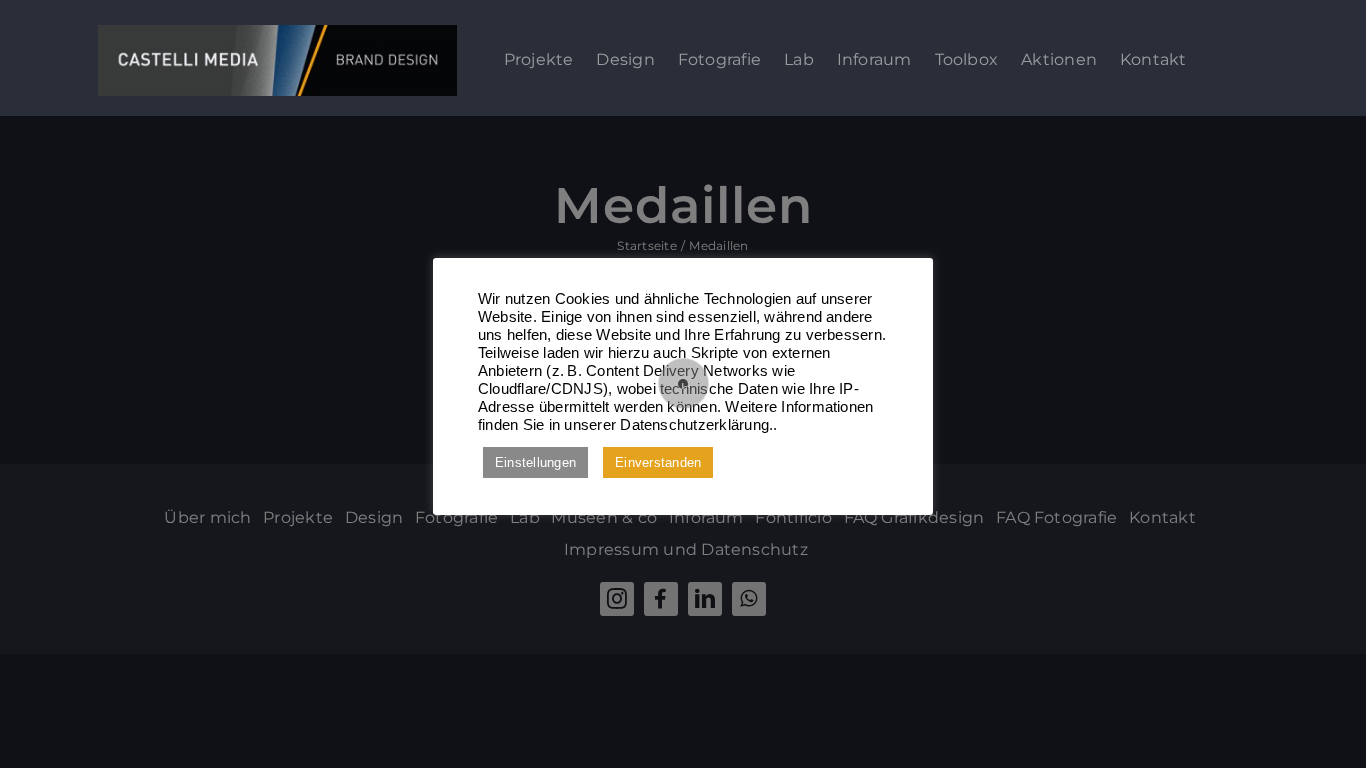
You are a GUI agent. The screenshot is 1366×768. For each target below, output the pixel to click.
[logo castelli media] (277, 32)
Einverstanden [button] (658, 462)
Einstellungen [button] (535, 462)
